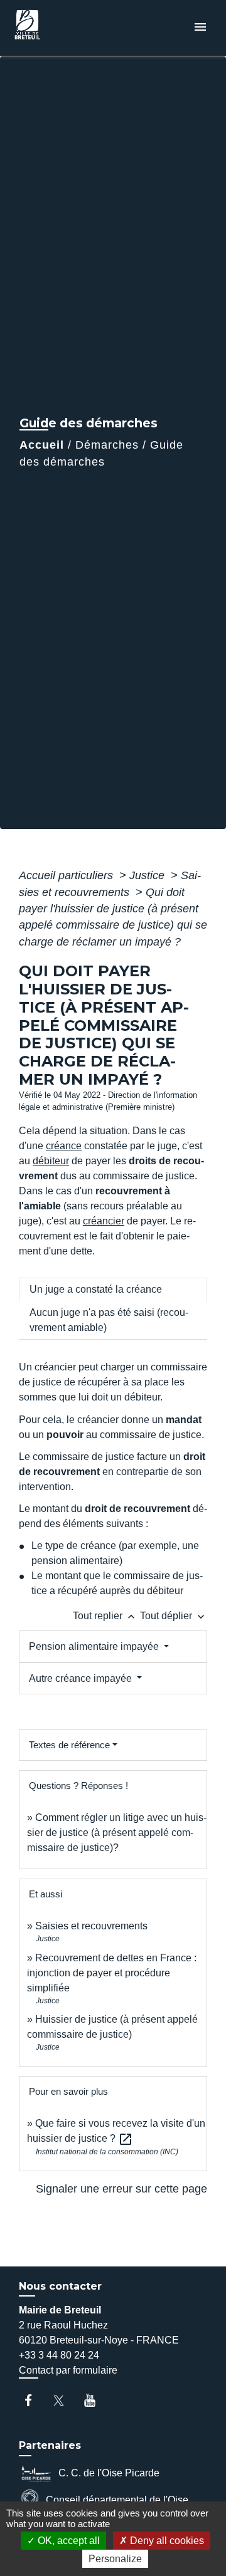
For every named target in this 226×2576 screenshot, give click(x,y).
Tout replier (105, 1616)
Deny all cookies (166, 2541)
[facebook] (34, 2400)
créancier (104, 1221)
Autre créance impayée (82, 1678)
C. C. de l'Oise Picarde (109, 2472)
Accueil (42, 445)
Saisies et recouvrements (91, 1926)
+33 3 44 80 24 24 (59, 2355)
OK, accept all (67, 2541)
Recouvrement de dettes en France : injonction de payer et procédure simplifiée (112, 1973)
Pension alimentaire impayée (95, 1646)
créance (64, 1146)
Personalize (115, 2559)
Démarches (107, 445)
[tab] (113, 1290)
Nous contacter (60, 2286)
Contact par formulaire (68, 2370)
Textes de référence (69, 1745)
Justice (148, 875)
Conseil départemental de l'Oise (117, 2499)
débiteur (51, 1161)
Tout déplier (174, 1616)
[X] (65, 2400)
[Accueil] (57, 28)
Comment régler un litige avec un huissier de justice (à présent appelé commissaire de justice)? (117, 1833)
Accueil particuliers (67, 875)
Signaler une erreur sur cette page (121, 2189)
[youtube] (96, 2400)
